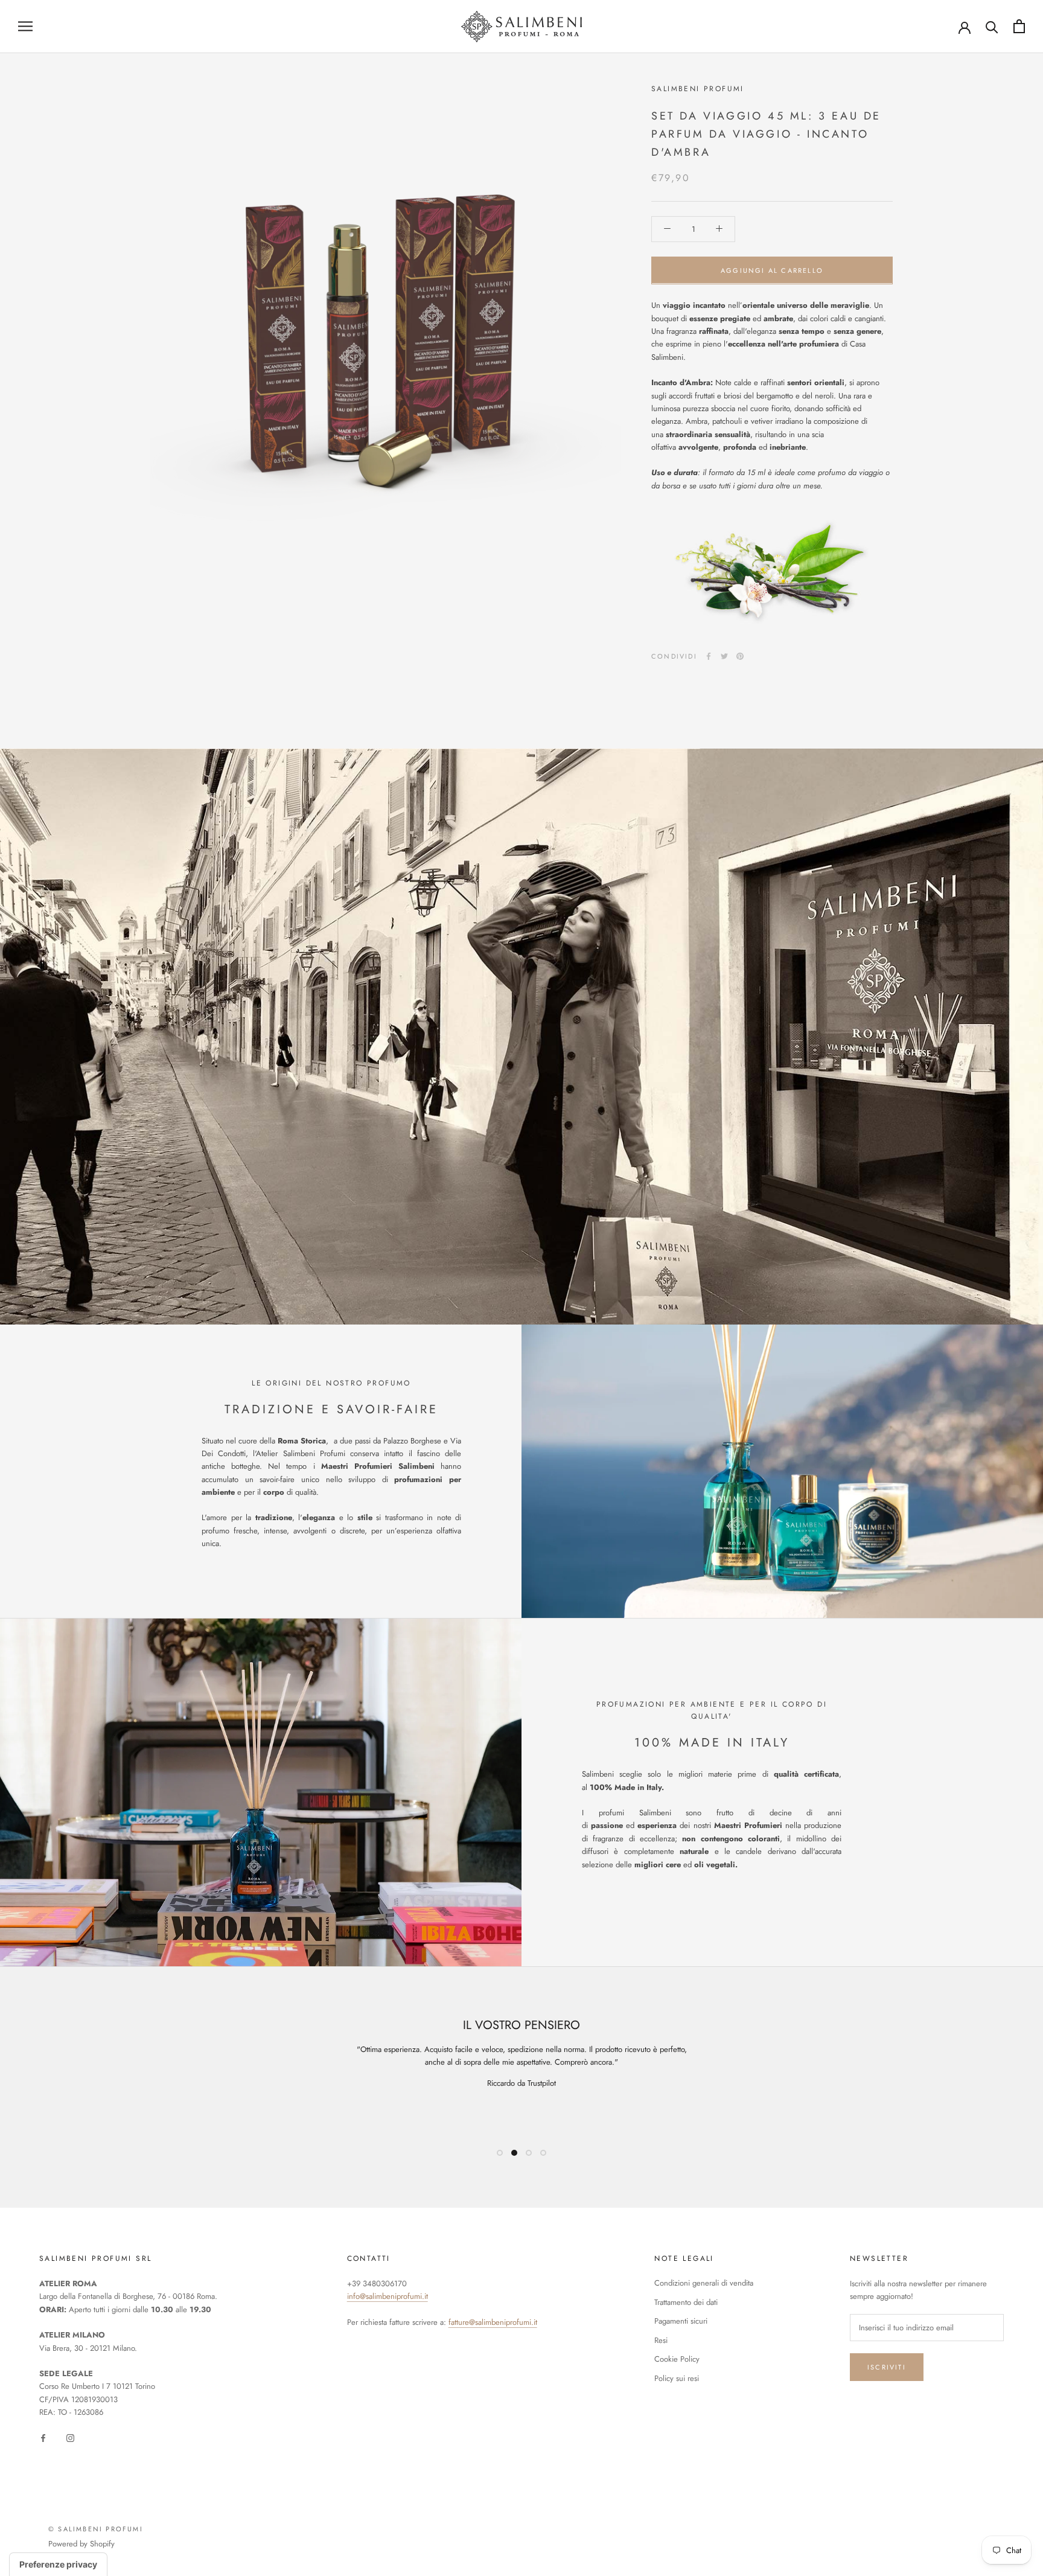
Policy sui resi (677, 2378)
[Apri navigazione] (25, 26)
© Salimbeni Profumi (96, 2529)
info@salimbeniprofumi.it (388, 2296)
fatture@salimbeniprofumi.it (493, 2322)
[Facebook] (709, 656)
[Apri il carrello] (1019, 26)
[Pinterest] (740, 656)
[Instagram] (70, 2437)
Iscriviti (887, 2367)
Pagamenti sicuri (681, 2321)
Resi (661, 2340)
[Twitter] (724, 656)
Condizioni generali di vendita (704, 2283)
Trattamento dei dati (686, 2302)
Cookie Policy (677, 2359)
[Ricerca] (992, 26)
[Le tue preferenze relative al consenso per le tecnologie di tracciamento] (58, 2565)
